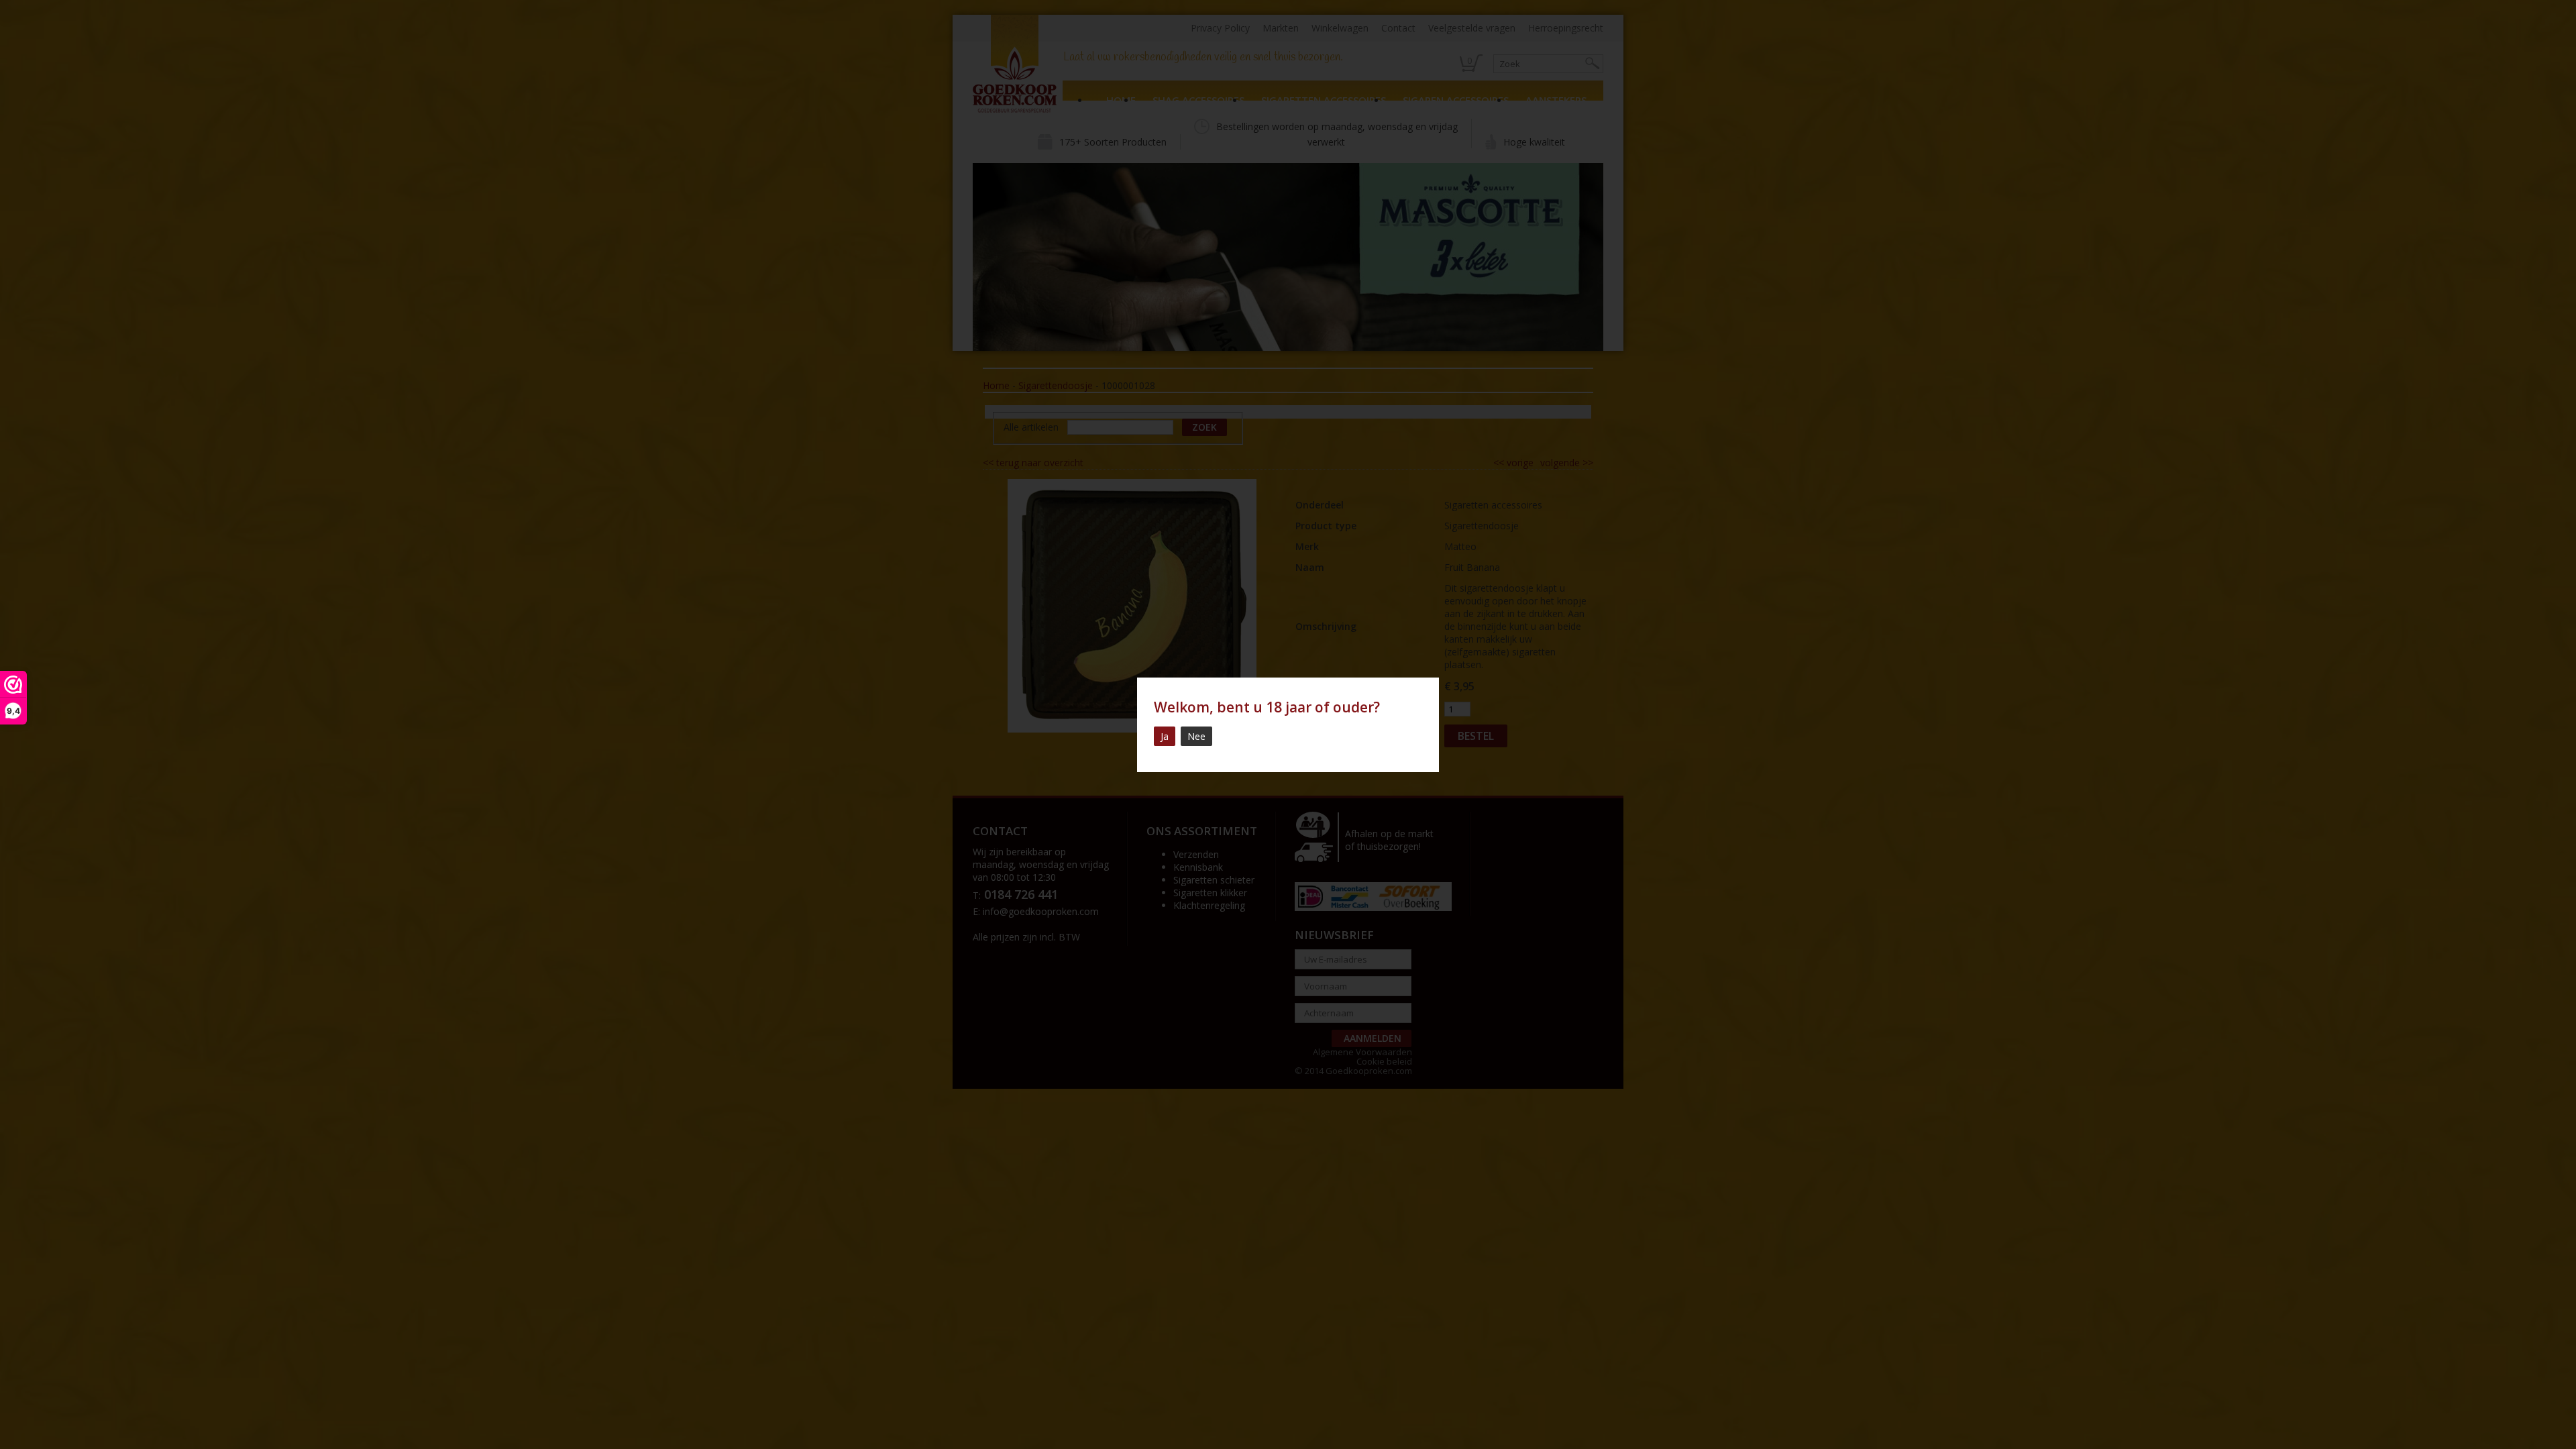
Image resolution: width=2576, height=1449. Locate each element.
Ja (1165, 736)
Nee (1196, 736)
